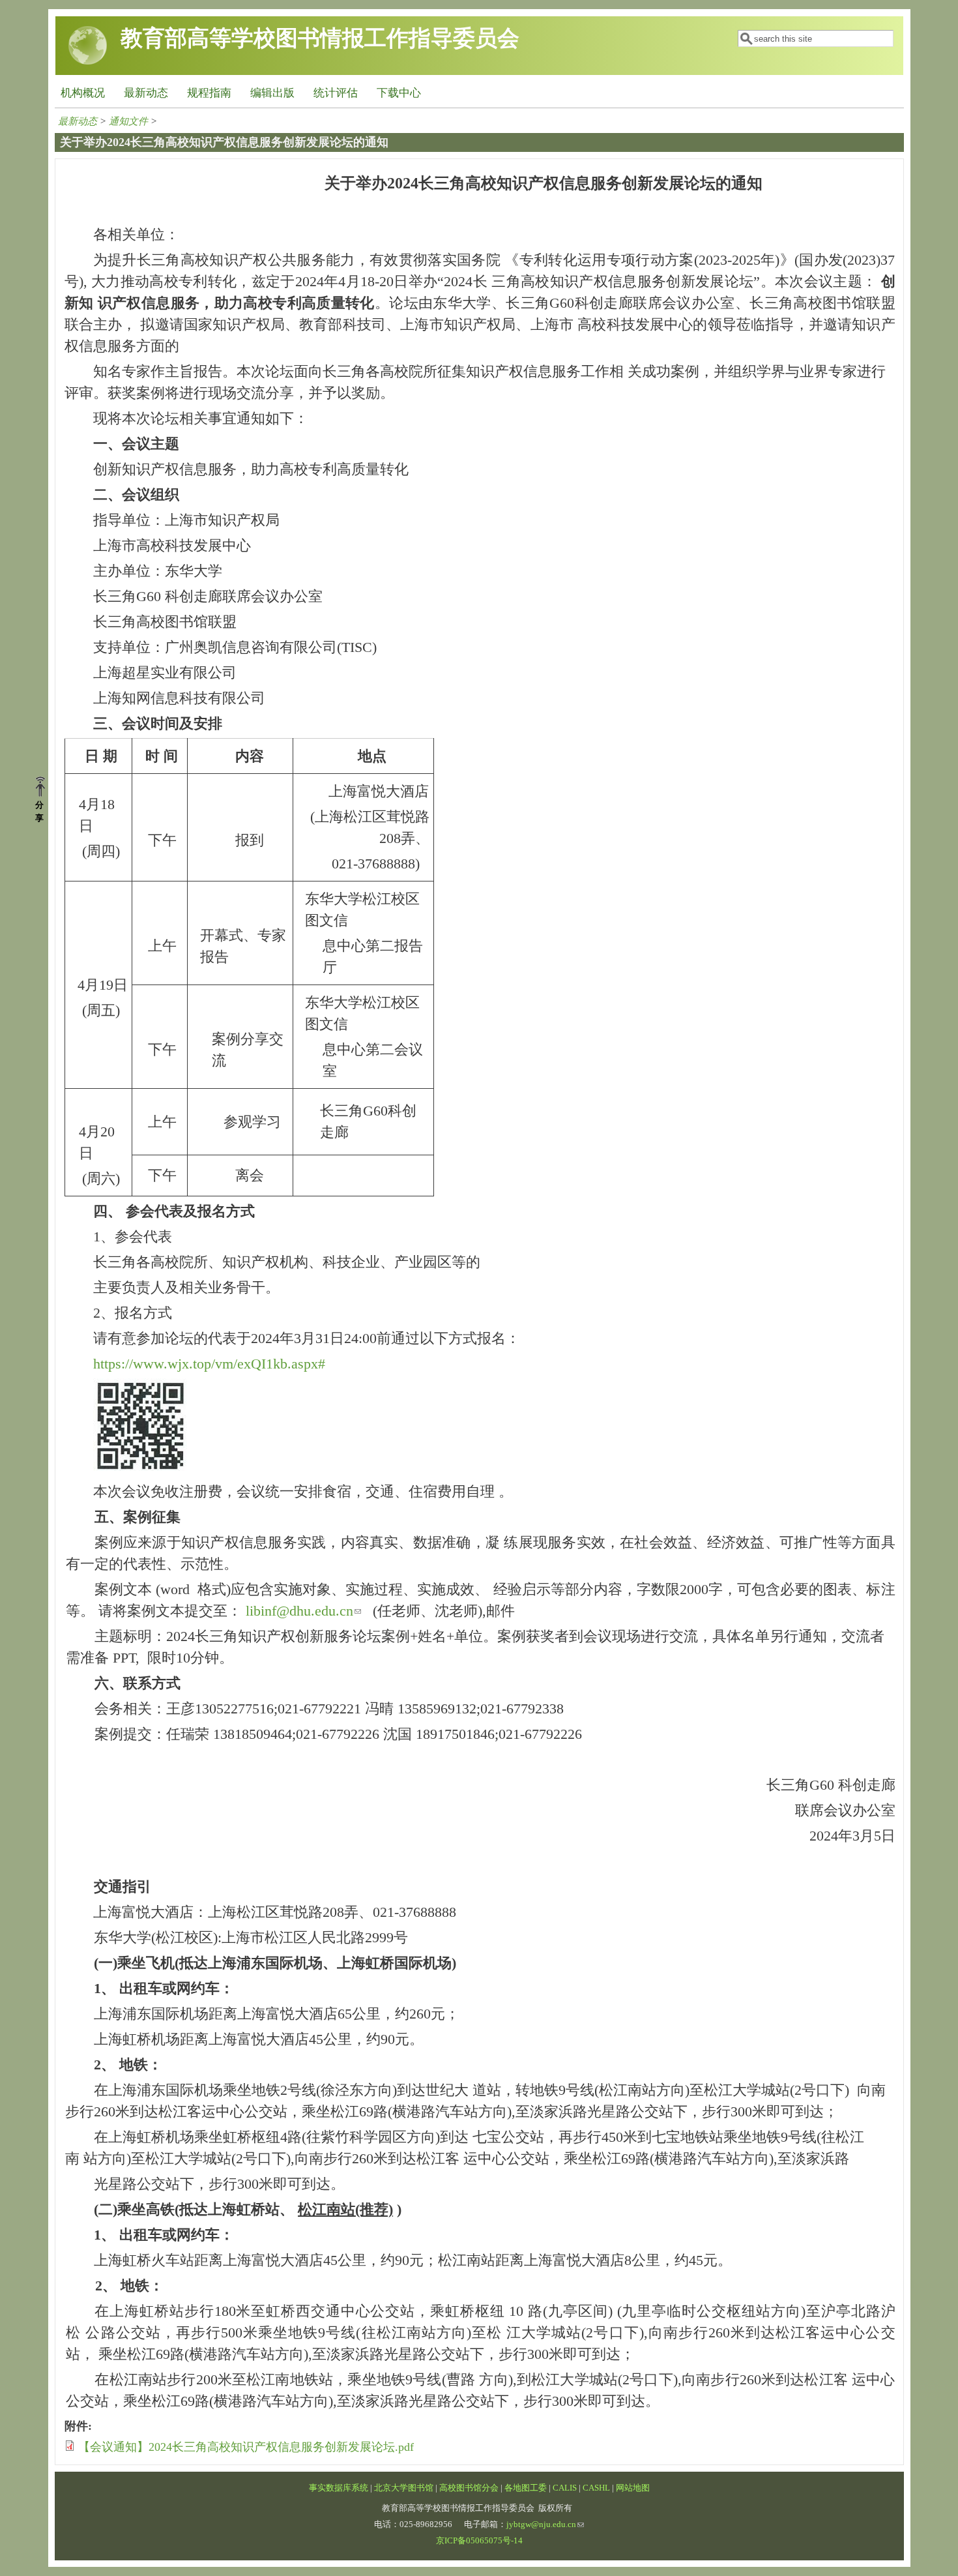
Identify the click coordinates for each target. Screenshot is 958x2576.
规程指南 (209, 93)
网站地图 (633, 2488)
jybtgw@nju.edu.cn (541, 2524)
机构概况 (83, 93)
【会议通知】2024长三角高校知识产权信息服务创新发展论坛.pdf (246, 2447)
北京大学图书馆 (404, 2488)
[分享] (45, 788)
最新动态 (146, 93)
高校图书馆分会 (469, 2488)
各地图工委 (526, 2488)
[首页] (88, 62)
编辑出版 (272, 93)
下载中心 (399, 93)
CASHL (596, 2488)
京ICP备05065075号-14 (479, 2541)
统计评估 (336, 93)
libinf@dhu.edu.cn (299, 1611)
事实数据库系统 (339, 2488)
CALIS (565, 2488)
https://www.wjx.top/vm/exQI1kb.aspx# (209, 1364)
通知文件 (128, 121)
